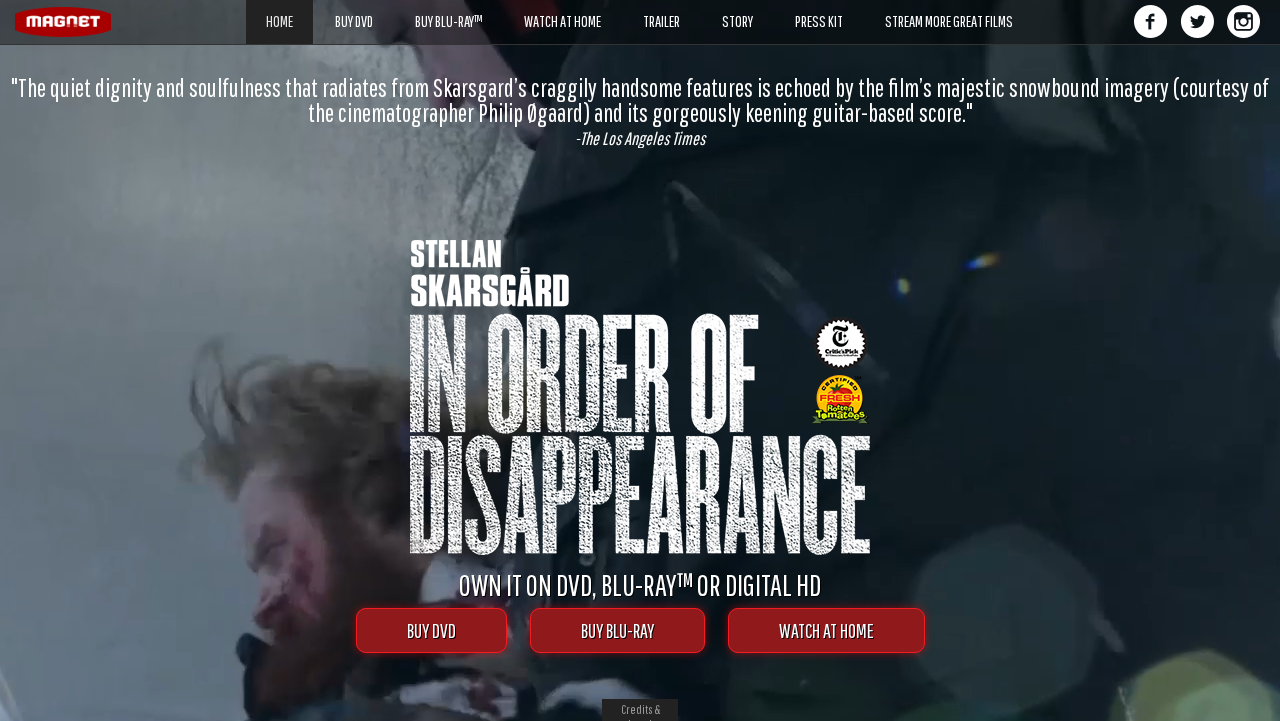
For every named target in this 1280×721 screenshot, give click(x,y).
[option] (640, 111)
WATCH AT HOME (826, 630)
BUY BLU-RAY (617, 630)
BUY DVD (431, 630)
